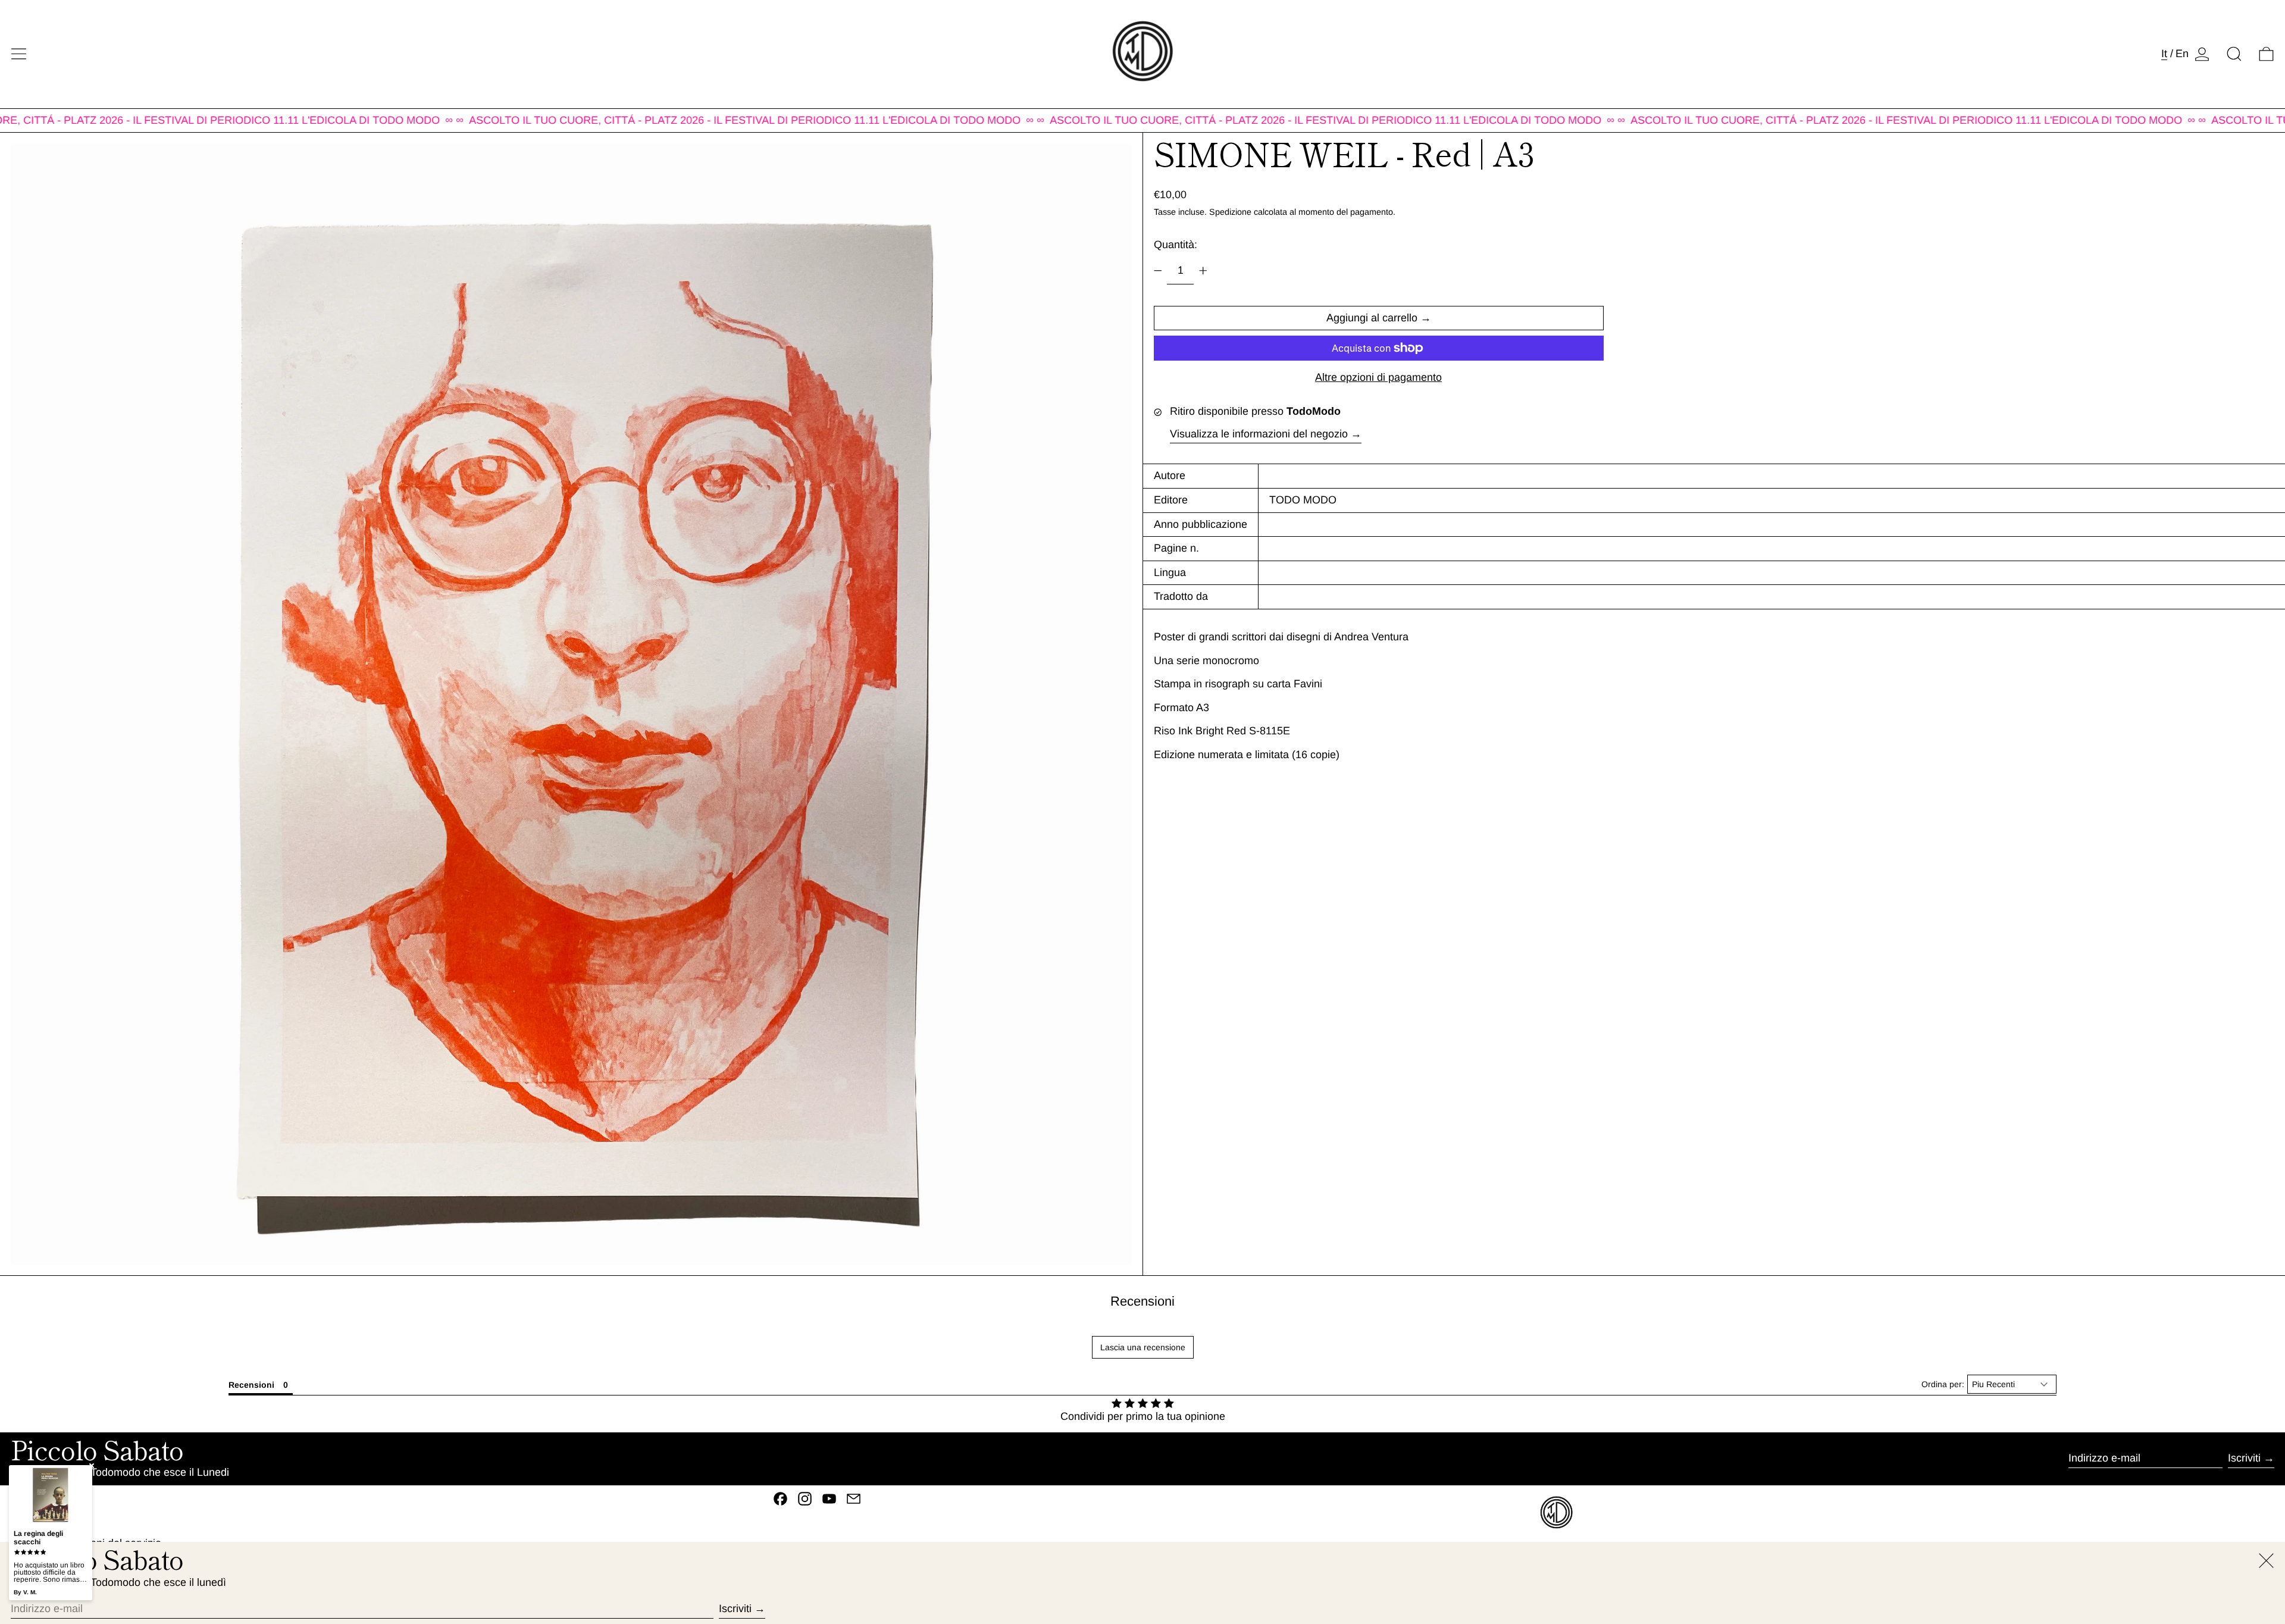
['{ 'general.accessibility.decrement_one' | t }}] (1158, 271)
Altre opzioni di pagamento (1378, 377)
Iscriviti (2244, 1458)
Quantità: (1176, 245)
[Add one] (1203, 271)
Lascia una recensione (1143, 1347)
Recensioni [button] (251, 1385)
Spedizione (1230, 212)
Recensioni (1142, 1301)
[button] (2234, 54)
